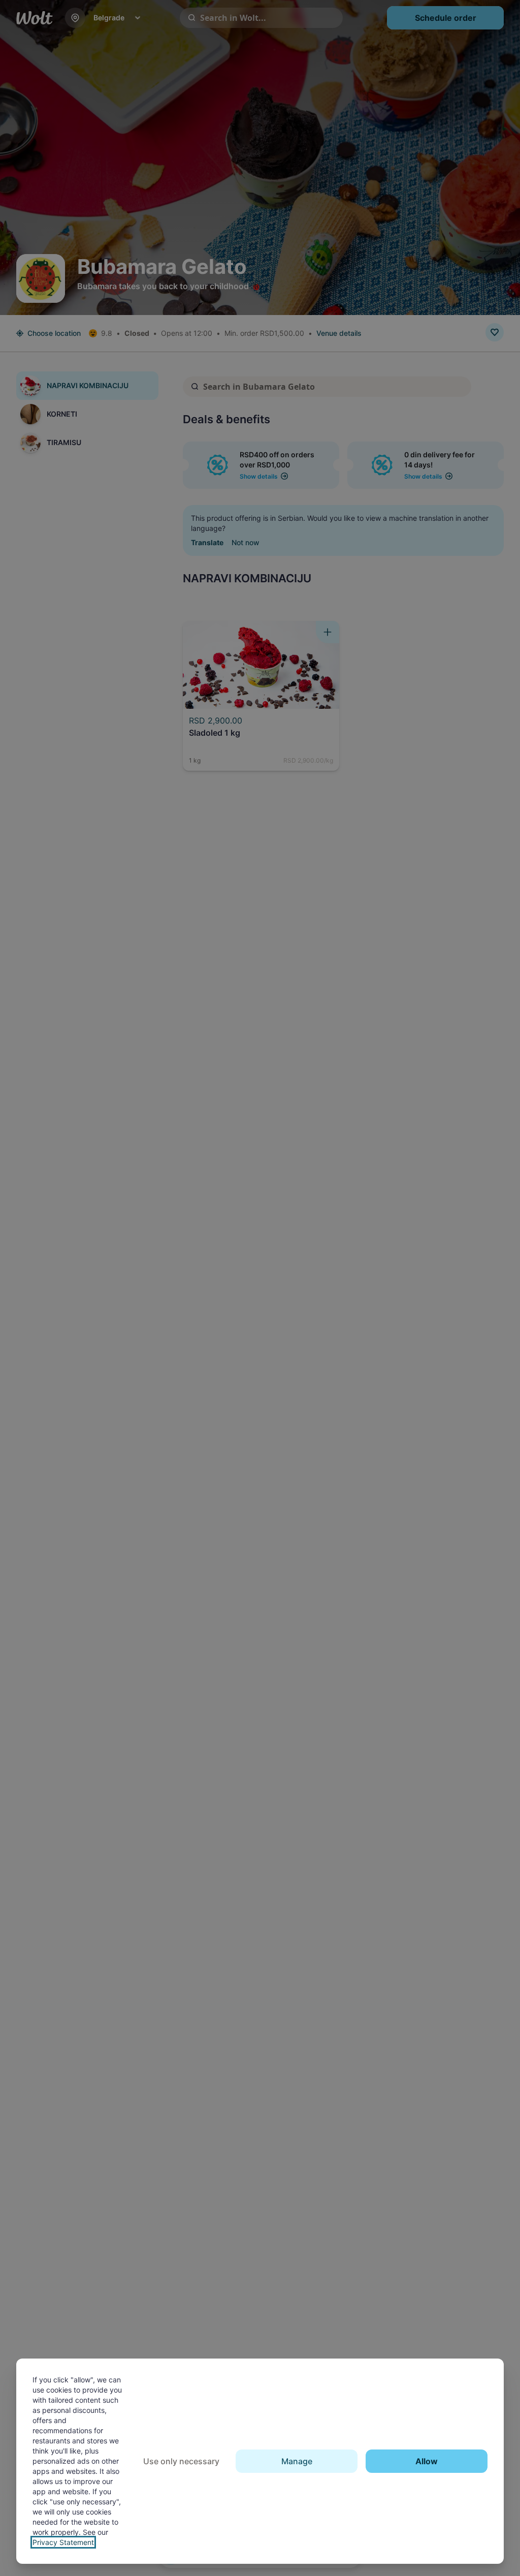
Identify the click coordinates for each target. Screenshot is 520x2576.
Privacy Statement (63, 2542)
